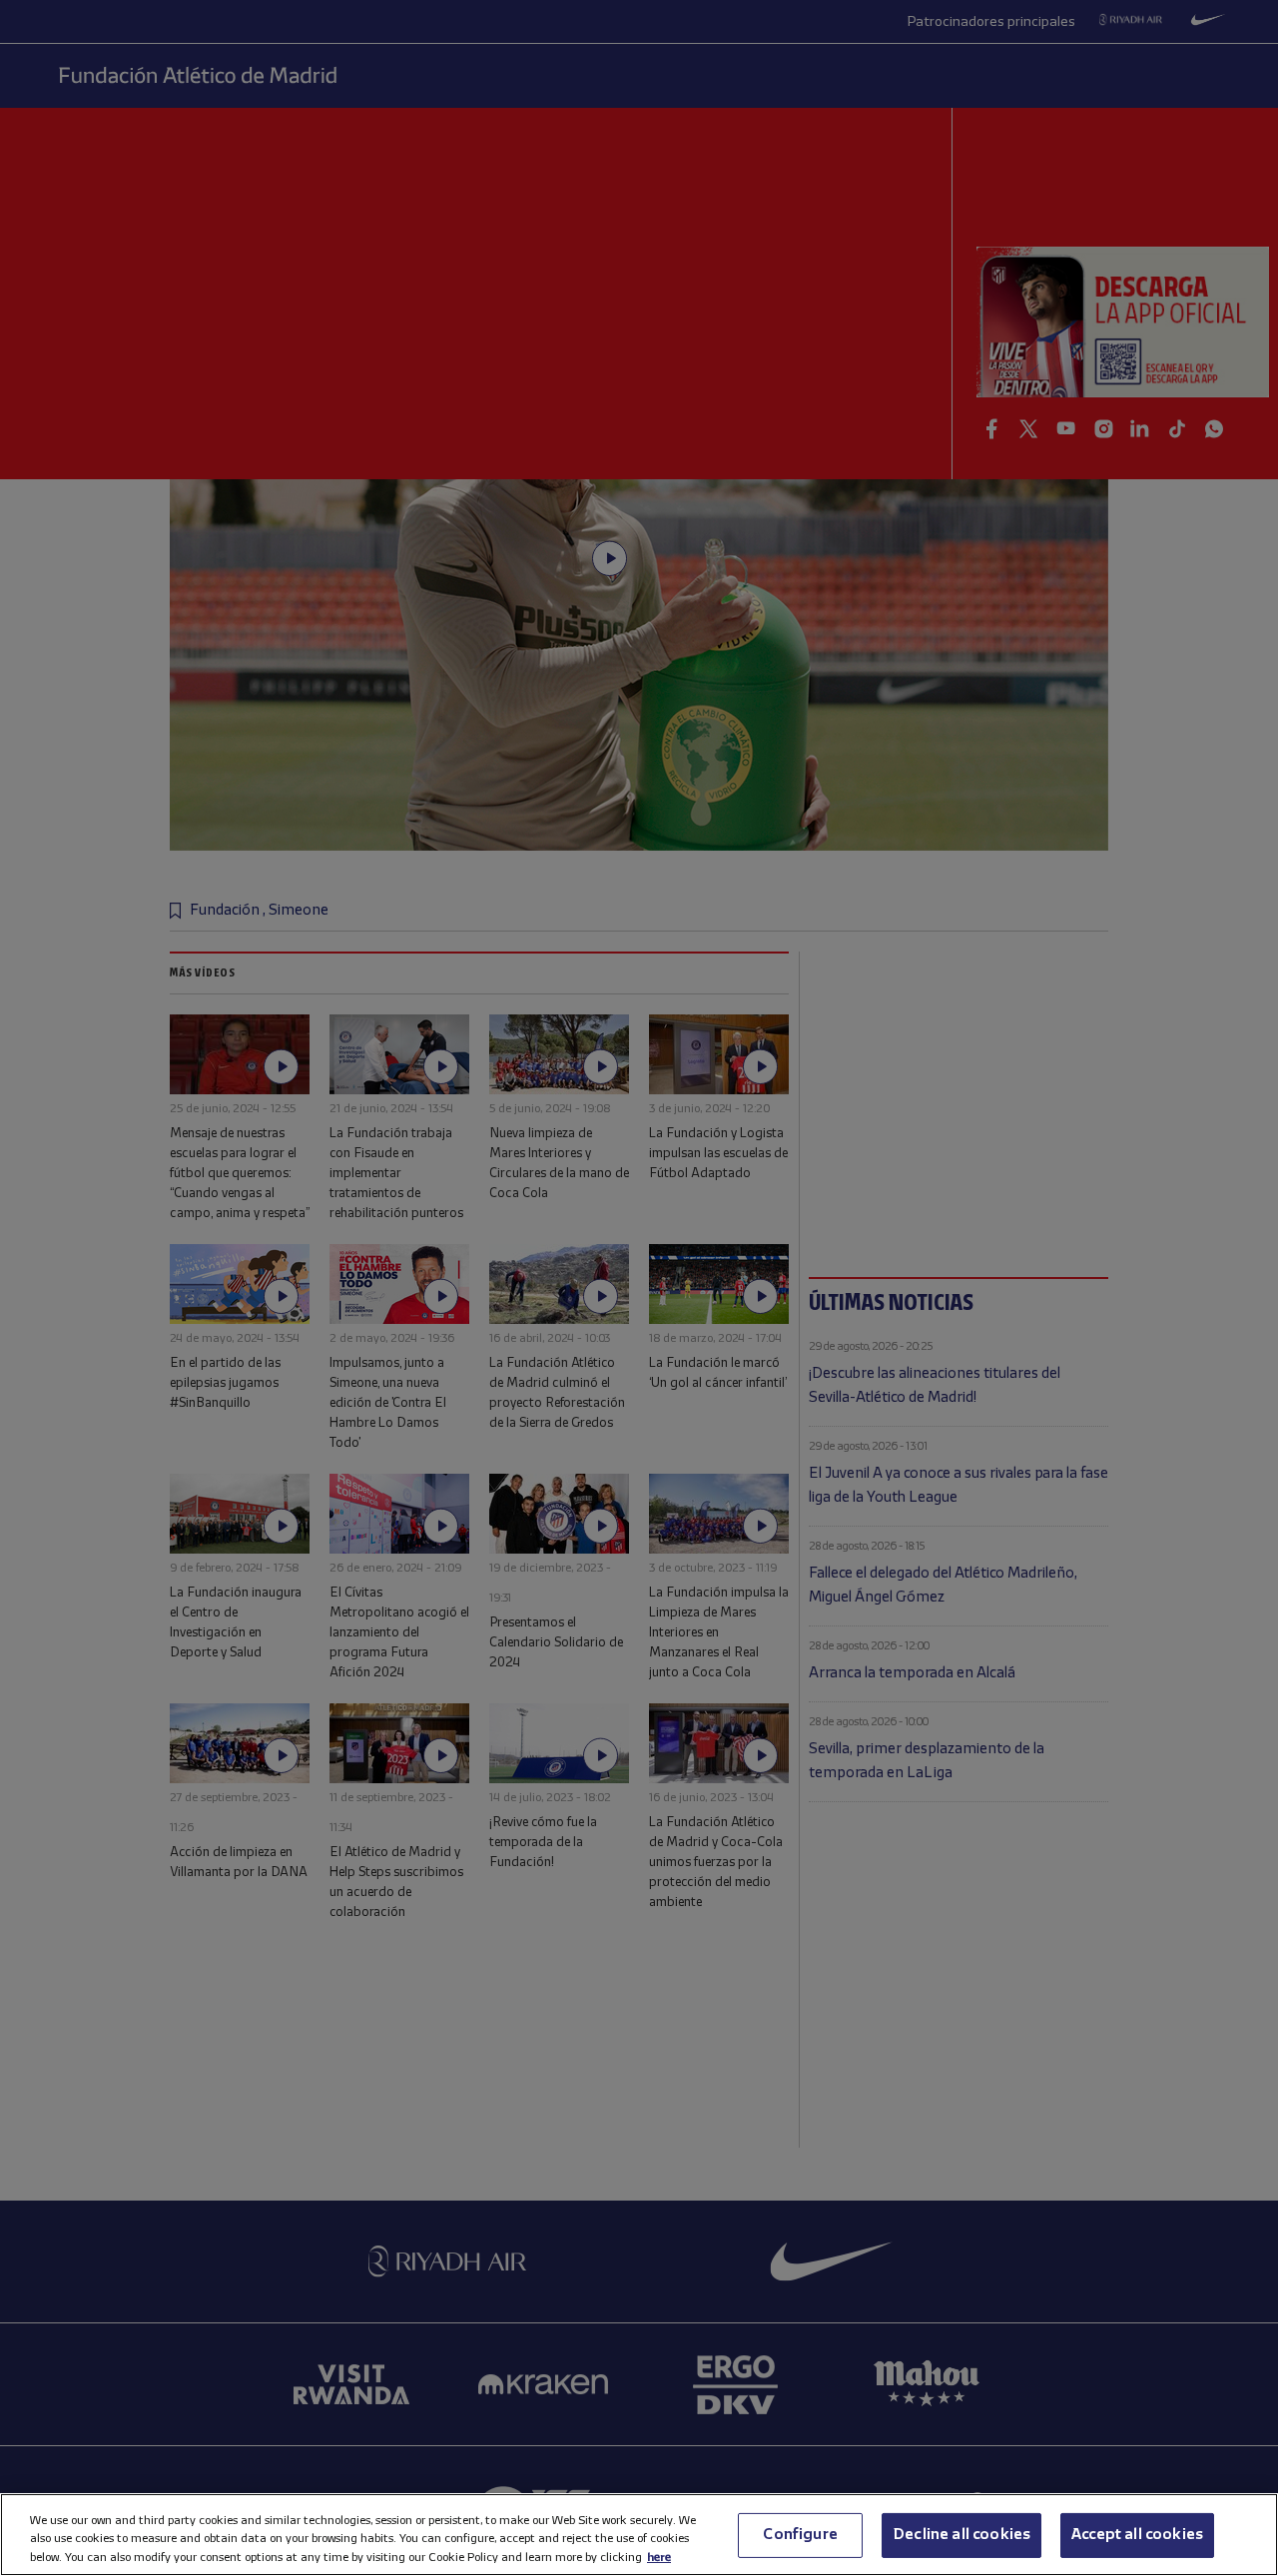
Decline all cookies (961, 2534)
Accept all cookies (1137, 2534)
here (659, 2557)
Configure (800, 2534)
